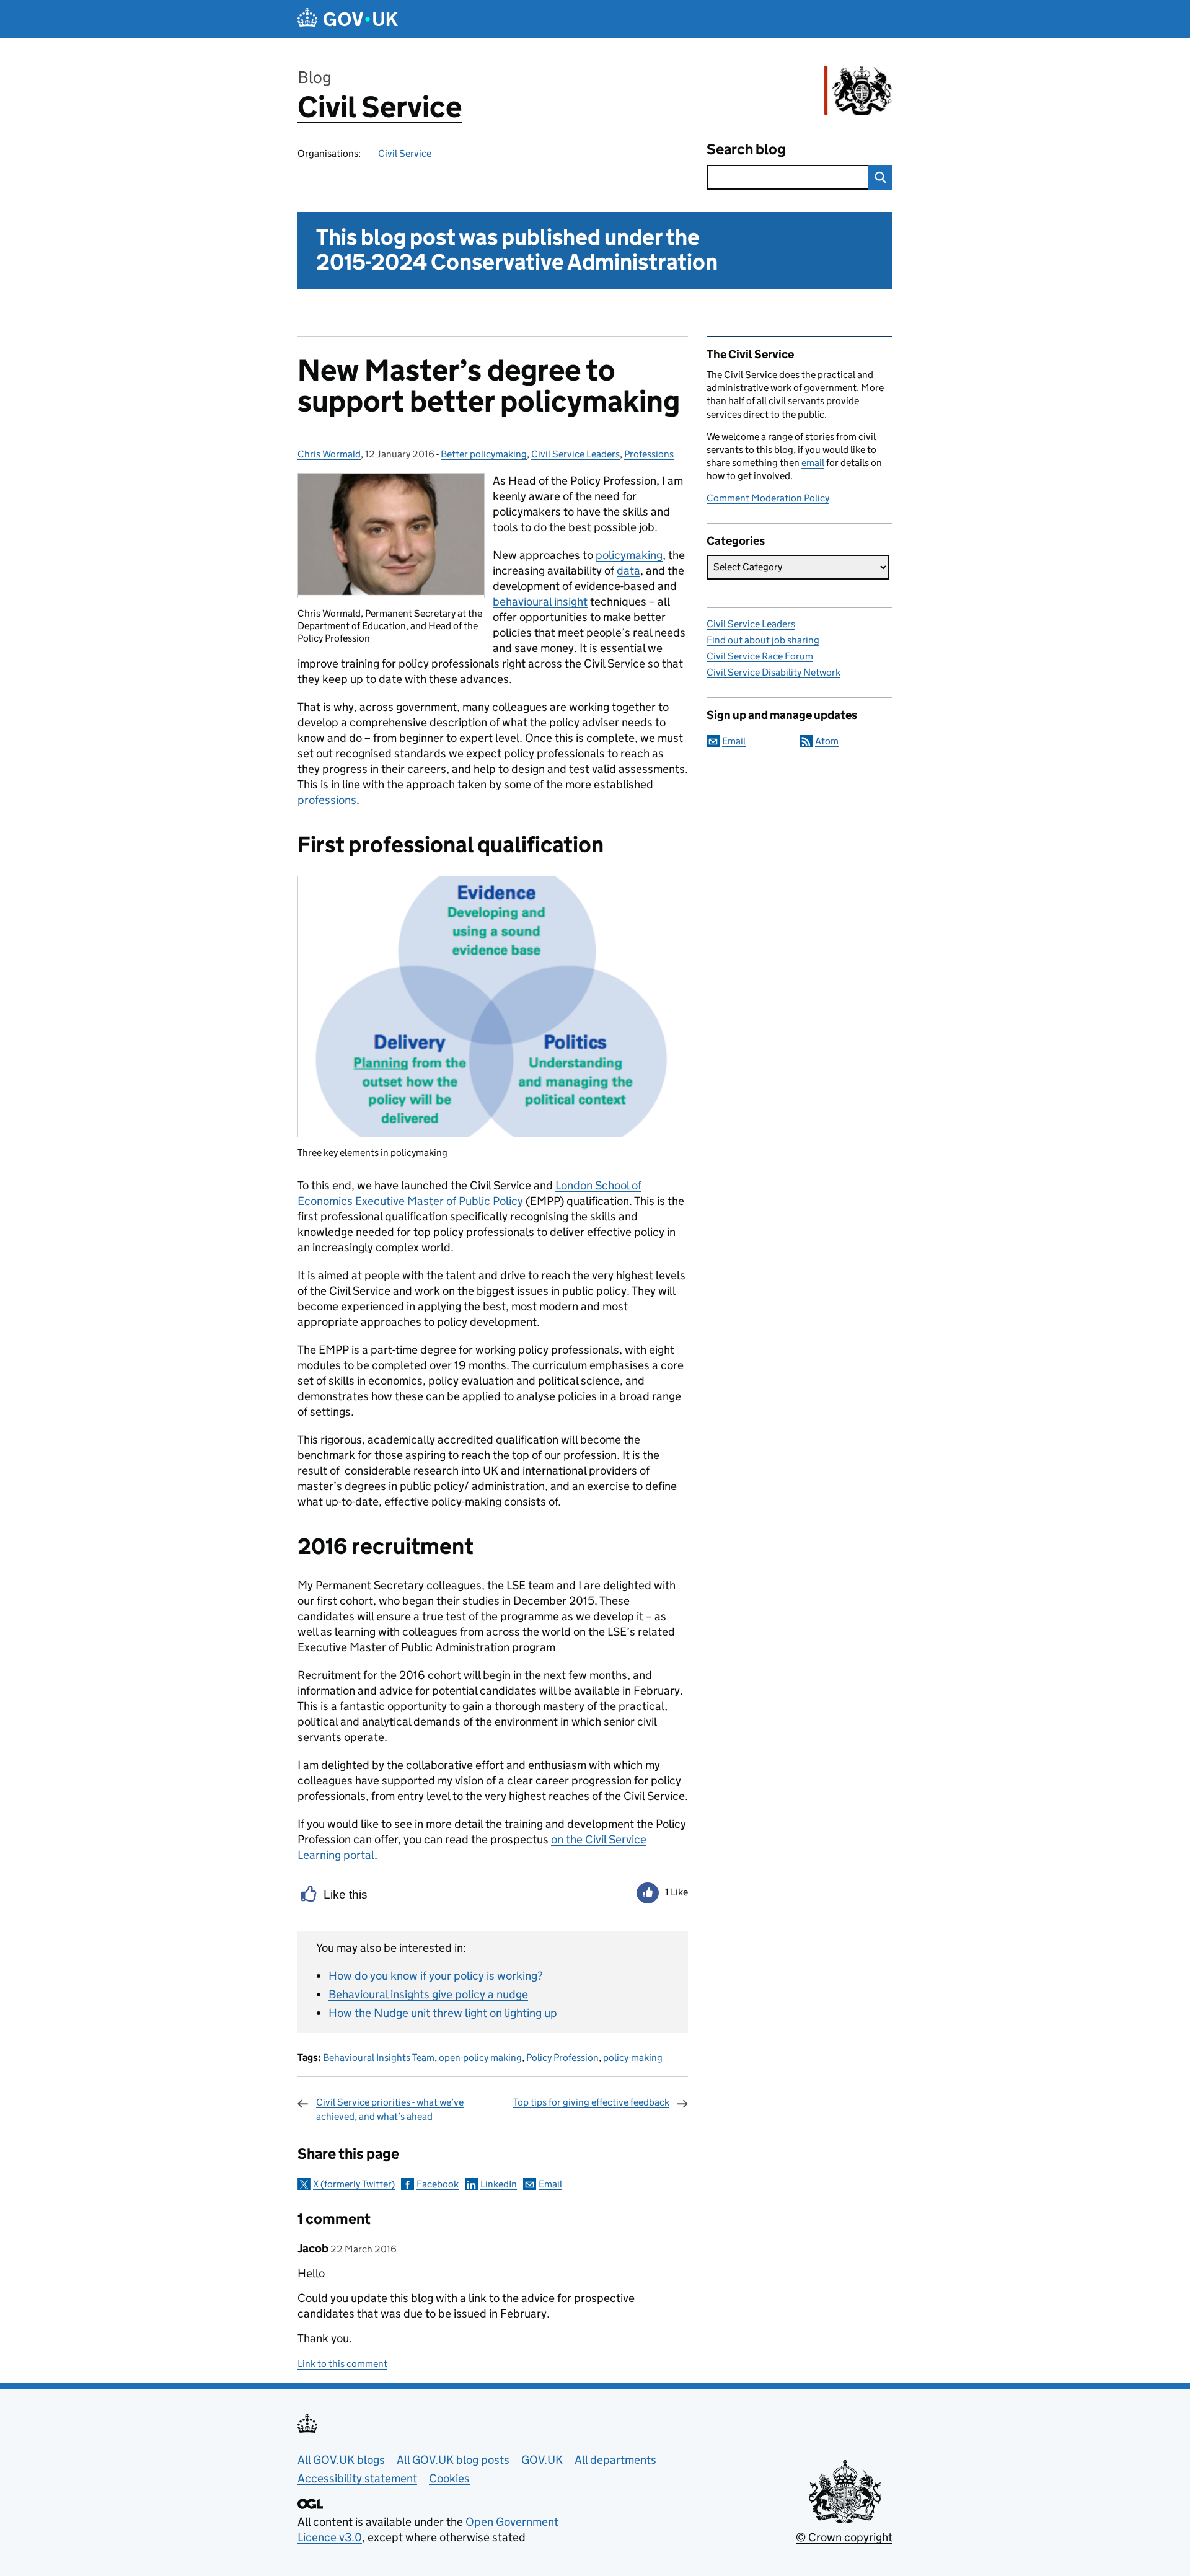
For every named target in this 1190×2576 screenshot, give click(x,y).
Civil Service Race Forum (760, 656)
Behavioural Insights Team (379, 2058)
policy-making (633, 2058)
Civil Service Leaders (575, 454)
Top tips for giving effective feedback (591, 2102)
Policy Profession (562, 2058)
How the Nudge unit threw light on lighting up (443, 2013)
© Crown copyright (844, 2537)
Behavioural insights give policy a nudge (428, 1994)
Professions (649, 454)
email (813, 463)
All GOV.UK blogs (341, 2460)
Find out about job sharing (763, 640)
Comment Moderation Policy (768, 498)
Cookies (449, 2478)
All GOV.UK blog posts (453, 2460)
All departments (615, 2460)
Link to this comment (342, 2364)
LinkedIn (499, 2184)
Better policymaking (484, 454)
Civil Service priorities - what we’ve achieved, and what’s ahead (390, 2109)
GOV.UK (542, 2460)
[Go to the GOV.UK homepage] (348, 19)
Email (550, 2184)
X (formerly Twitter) (354, 2184)
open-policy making (480, 2058)
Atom (827, 741)
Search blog (746, 149)
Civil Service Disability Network (773, 672)
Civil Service (380, 107)
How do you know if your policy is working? (436, 1976)
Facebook (438, 2184)
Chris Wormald (329, 454)
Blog (315, 77)
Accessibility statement (357, 2478)
